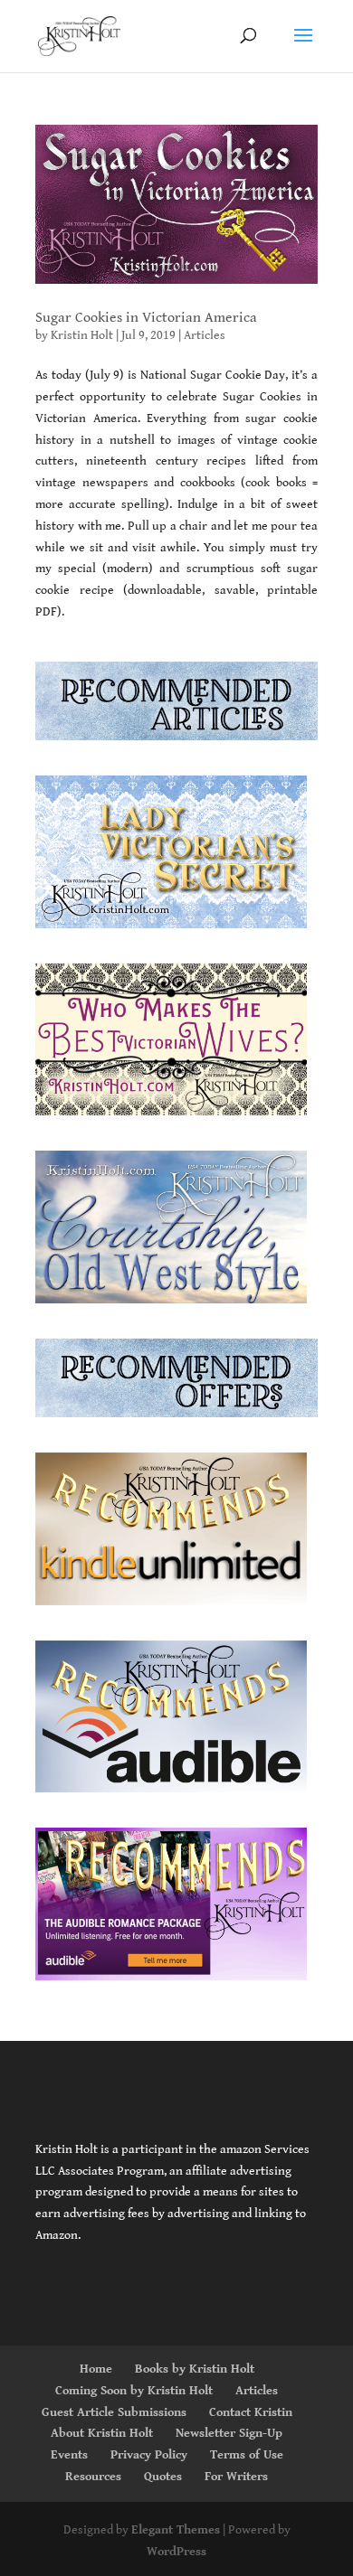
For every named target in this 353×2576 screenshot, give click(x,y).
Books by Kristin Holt (195, 2369)
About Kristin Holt (102, 2433)
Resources (93, 2477)
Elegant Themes (176, 2530)
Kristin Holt (82, 335)
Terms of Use (247, 2455)
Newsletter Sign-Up (229, 2433)
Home (96, 2369)
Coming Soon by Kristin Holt (134, 2391)
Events (69, 2455)
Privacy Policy (149, 2455)
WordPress (176, 2552)
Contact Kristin (251, 2412)
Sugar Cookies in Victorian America (146, 318)
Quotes (163, 2477)
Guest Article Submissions (114, 2412)
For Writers (236, 2477)
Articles (205, 335)
